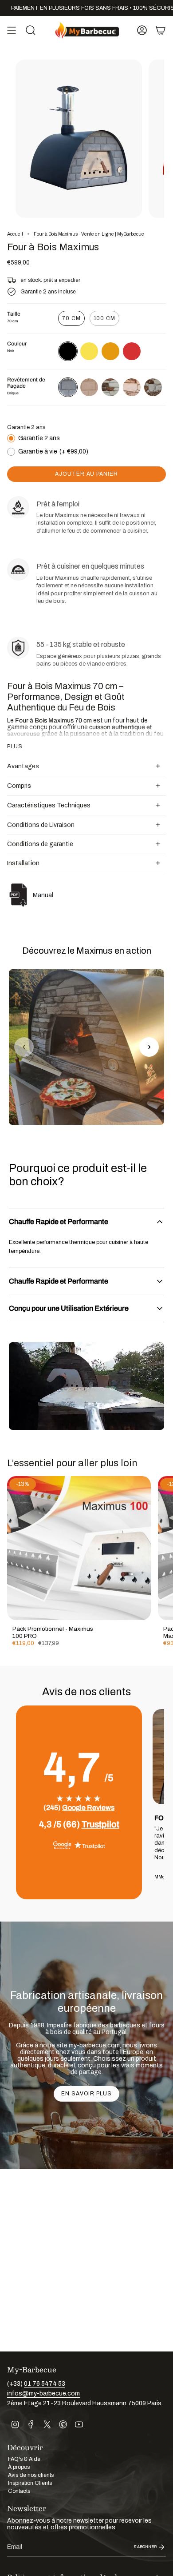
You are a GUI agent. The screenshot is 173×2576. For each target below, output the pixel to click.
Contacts (19, 2491)
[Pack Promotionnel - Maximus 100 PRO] (79, 1548)
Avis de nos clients (31, 2475)
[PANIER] (161, 30)
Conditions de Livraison (41, 825)
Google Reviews (88, 1808)
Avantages (23, 766)
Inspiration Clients (30, 2483)
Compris (19, 786)
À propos (19, 2467)
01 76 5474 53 (45, 2384)
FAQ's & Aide (24, 2459)
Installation (23, 863)
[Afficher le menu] (12, 30)
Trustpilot (100, 1824)
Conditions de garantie (40, 844)
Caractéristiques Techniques (49, 805)
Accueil (15, 234)
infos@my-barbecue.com (43, 2393)
